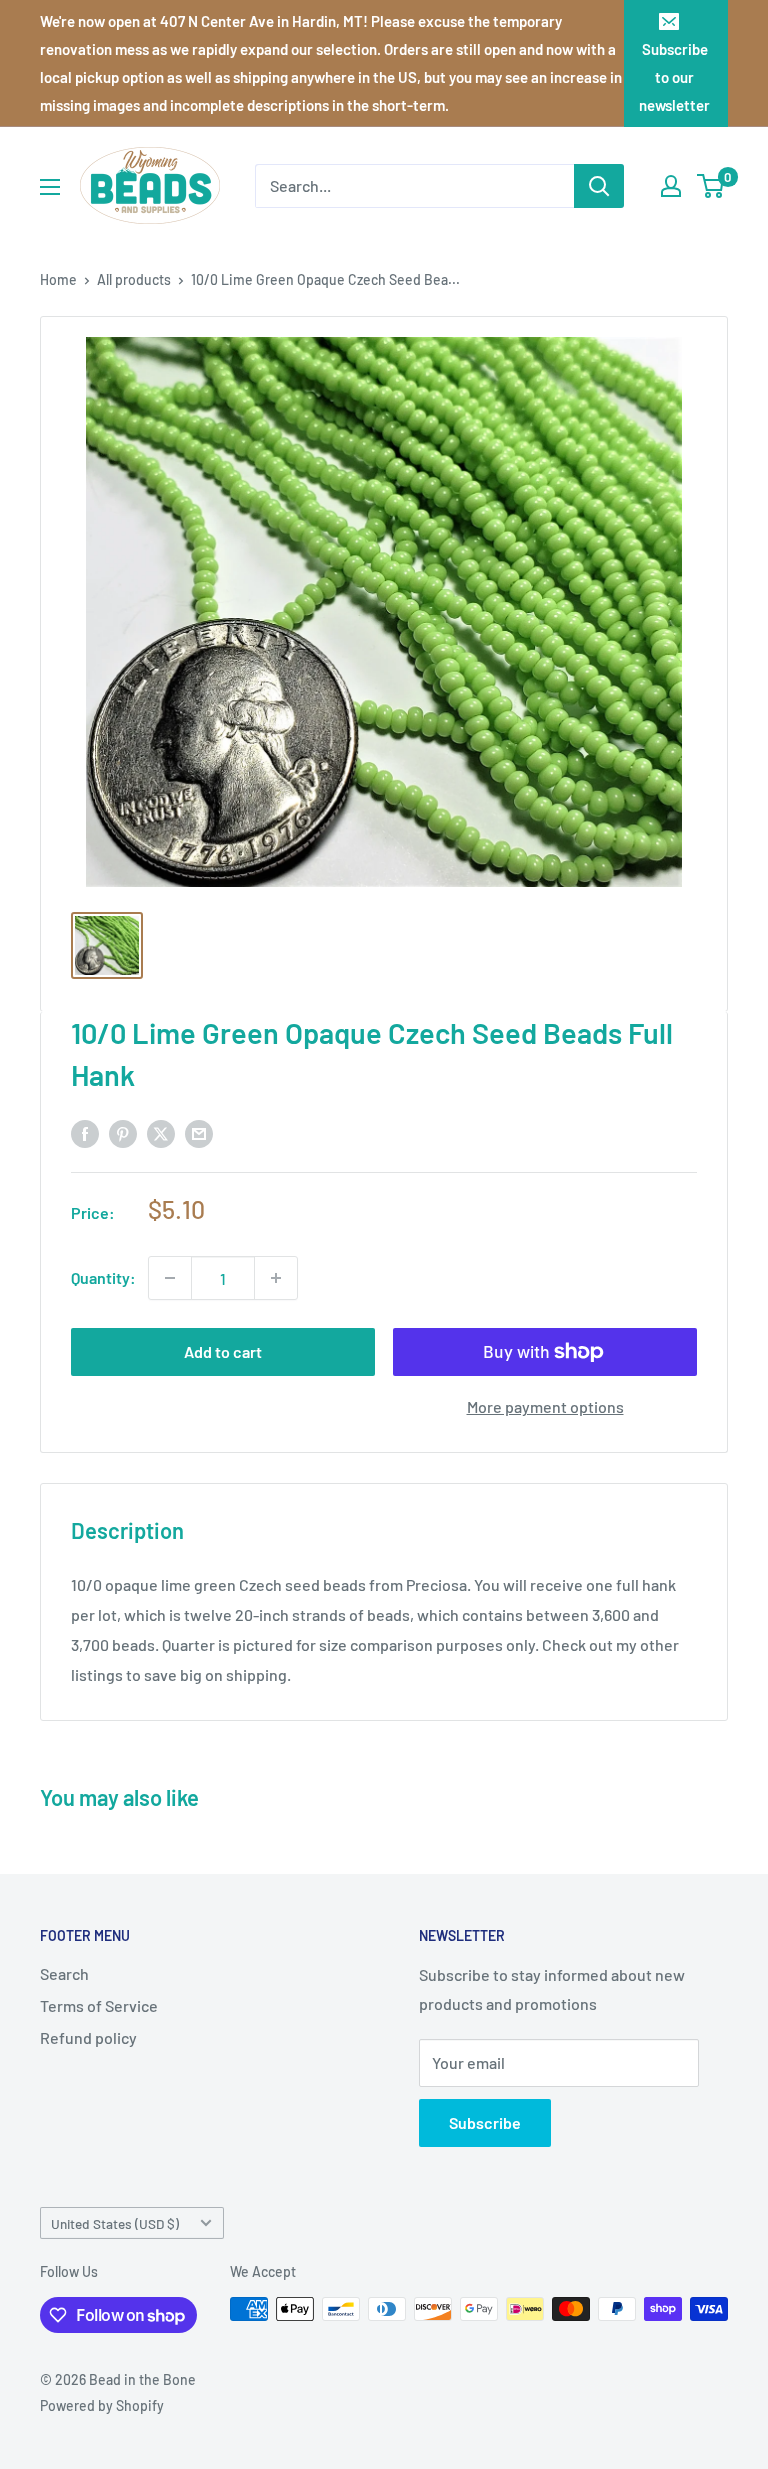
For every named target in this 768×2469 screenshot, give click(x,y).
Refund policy (88, 2037)
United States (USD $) (115, 2223)
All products (134, 279)
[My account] (671, 186)
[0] (711, 186)
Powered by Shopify (102, 2405)
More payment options (545, 1406)
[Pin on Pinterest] (123, 1132)
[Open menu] (50, 187)
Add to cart (223, 1351)
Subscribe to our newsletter (674, 77)
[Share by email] (199, 1132)
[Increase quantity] (276, 1278)
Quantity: (103, 1277)
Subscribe (485, 2122)
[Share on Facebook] (85, 1132)
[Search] (599, 186)
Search (64, 1973)
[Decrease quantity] (170, 1278)
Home (58, 279)
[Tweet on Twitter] (161, 1132)
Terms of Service (99, 2005)
